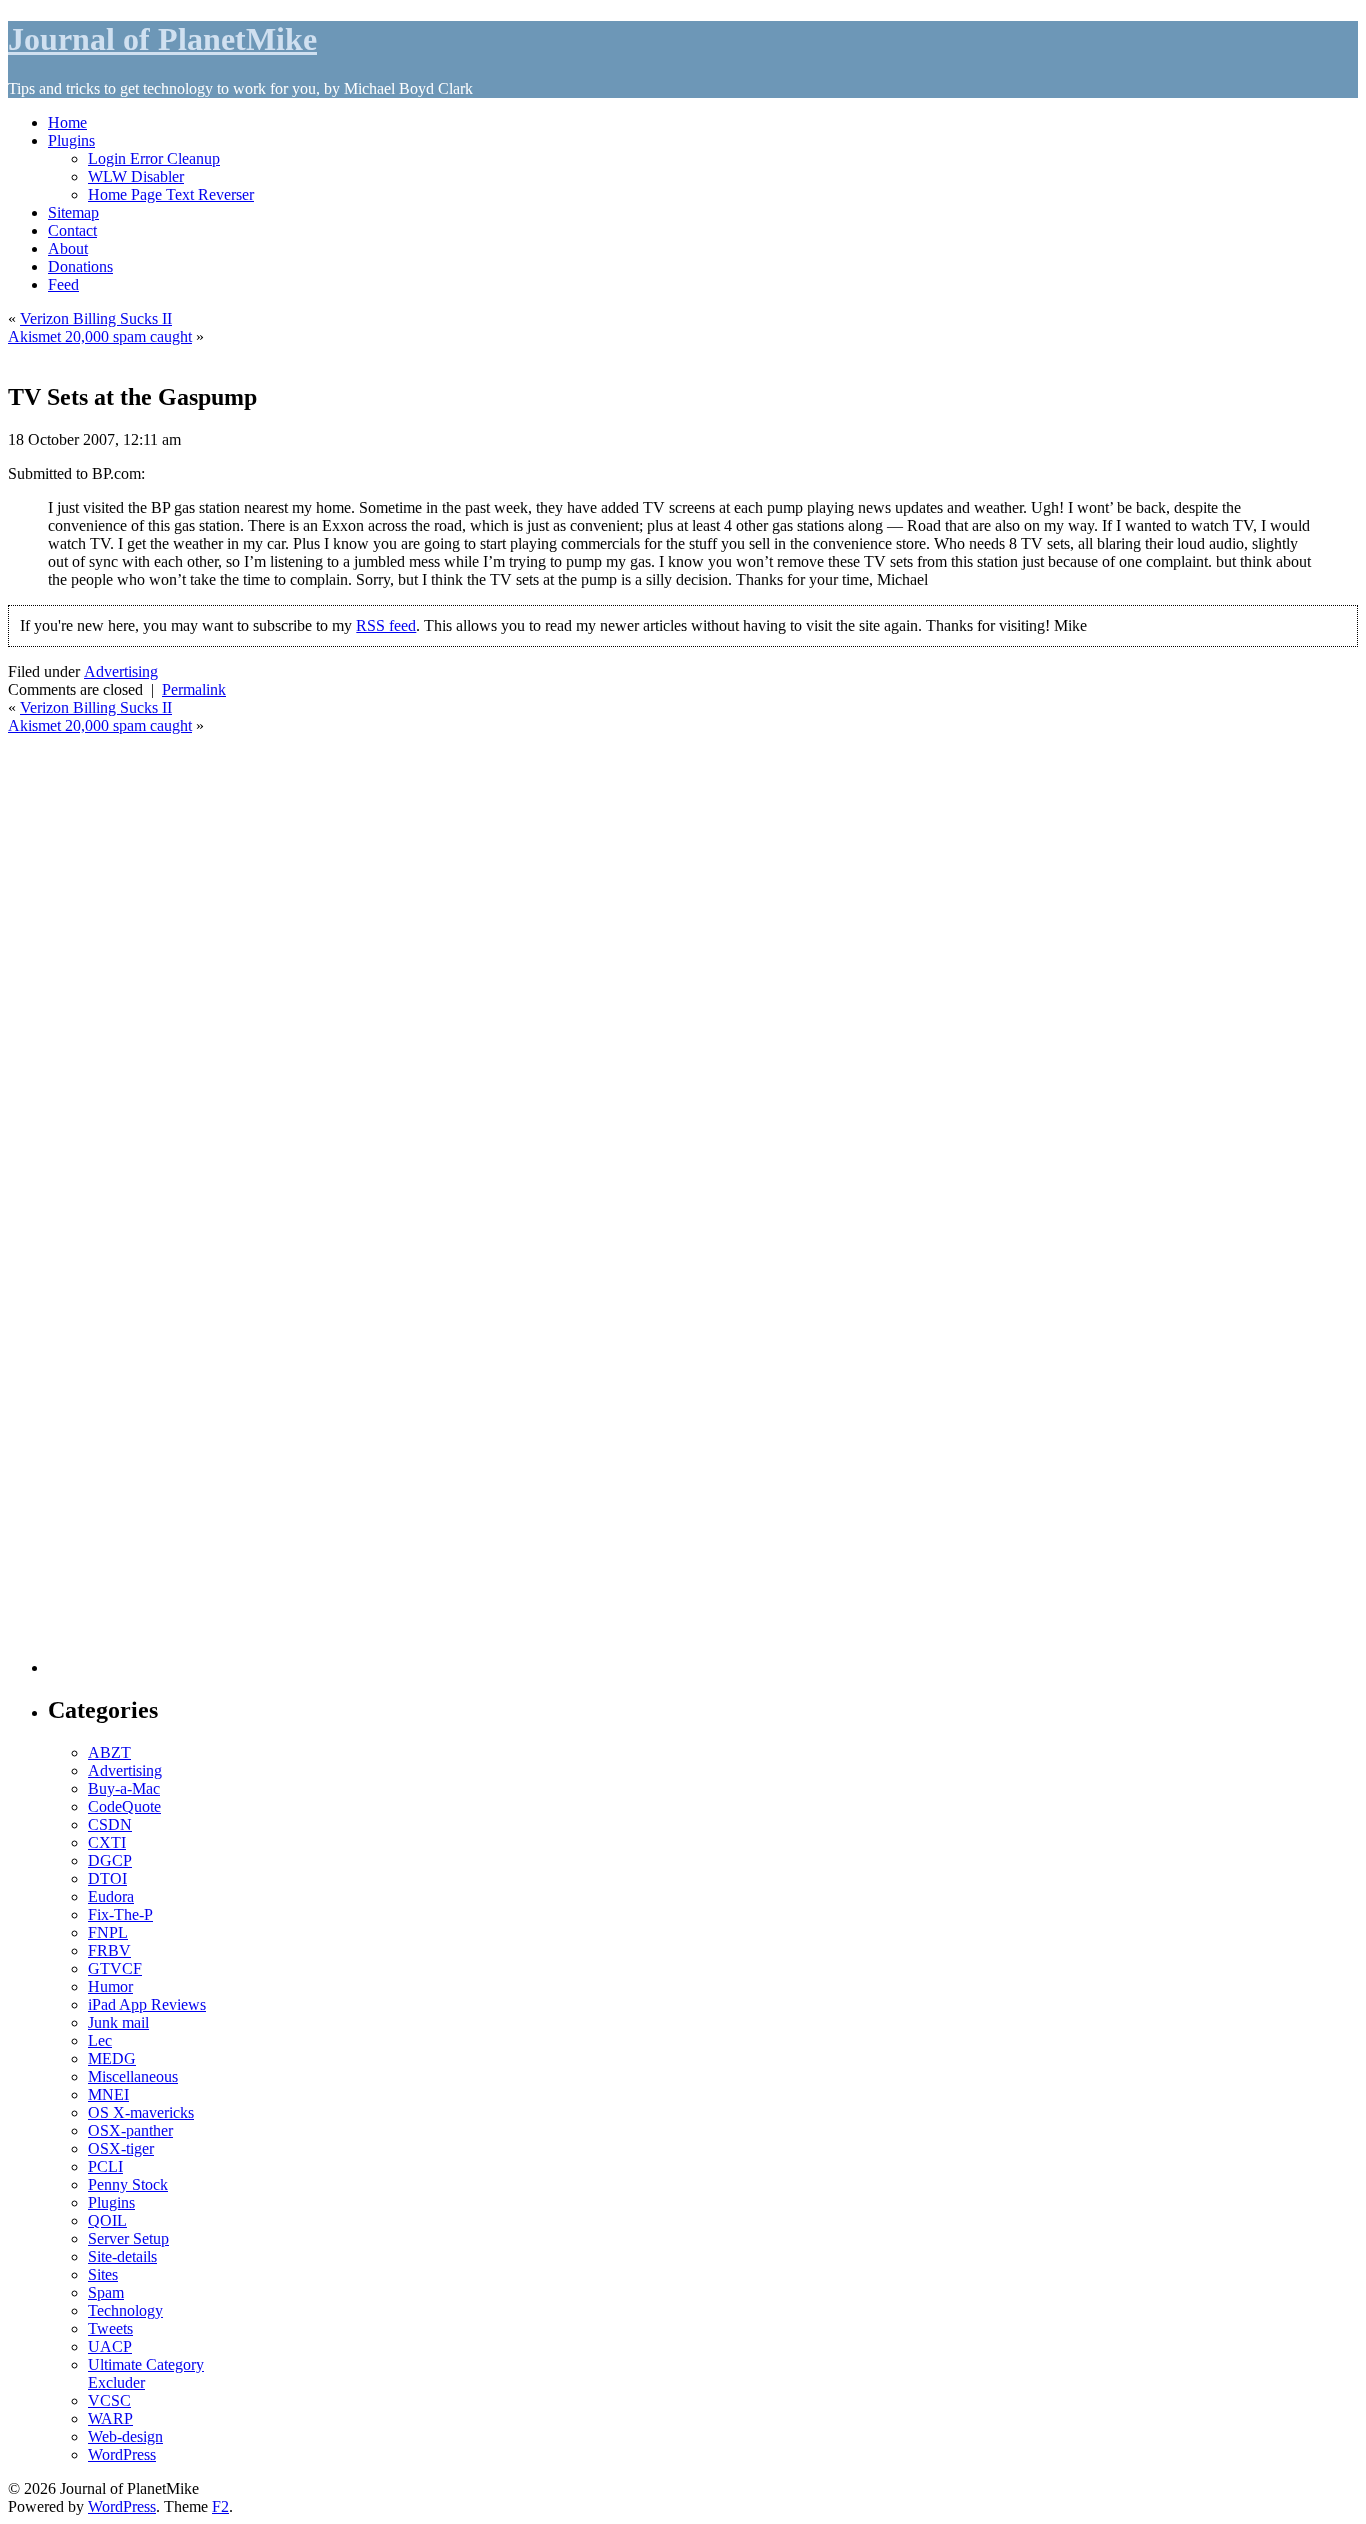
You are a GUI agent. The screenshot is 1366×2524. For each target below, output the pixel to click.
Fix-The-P (120, 1914)
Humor (110, 1986)
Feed (63, 284)
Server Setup (128, 2238)
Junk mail (118, 2022)
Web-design (125, 2436)
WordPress (122, 2454)
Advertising (121, 671)
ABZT (109, 1752)
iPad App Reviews (147, 2004)
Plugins (71, 140)
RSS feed (386, 625)
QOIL (107, 2220)
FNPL (108, 1932)
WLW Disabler (136, 176)
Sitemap (73, 212)
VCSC (109, 2400)
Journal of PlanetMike (162, 39)
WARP (110, 2418)
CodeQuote (124, 1806)
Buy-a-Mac (124, 1788)
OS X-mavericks (141, 2112)
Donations (80, 266)
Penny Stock (128, 2184)
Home (67, 122)
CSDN (110, 1824)
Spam (106, 2292)
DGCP (110, 1860)
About (68, 248)
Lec (100, 2040)
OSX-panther (130, 2130)
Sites (103, 2274)
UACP (110, 2346)
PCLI (105, 2166)
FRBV (109, 1950)
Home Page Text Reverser (171, 194)
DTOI (107, 1878)
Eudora (111, 1896)
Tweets (110, 2328)
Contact (72, 230)
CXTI (107, 1842)
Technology (125, 2310)
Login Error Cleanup (154, 158)
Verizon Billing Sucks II (96, 318)
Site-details (122, 2256)
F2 (220, 2506)
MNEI (108, 2094)
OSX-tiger (121, 2148)
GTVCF (115, 1968)
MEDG (112, 2058)
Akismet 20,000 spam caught (100, 336)
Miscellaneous (133, 2076)
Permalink (194, 689)
